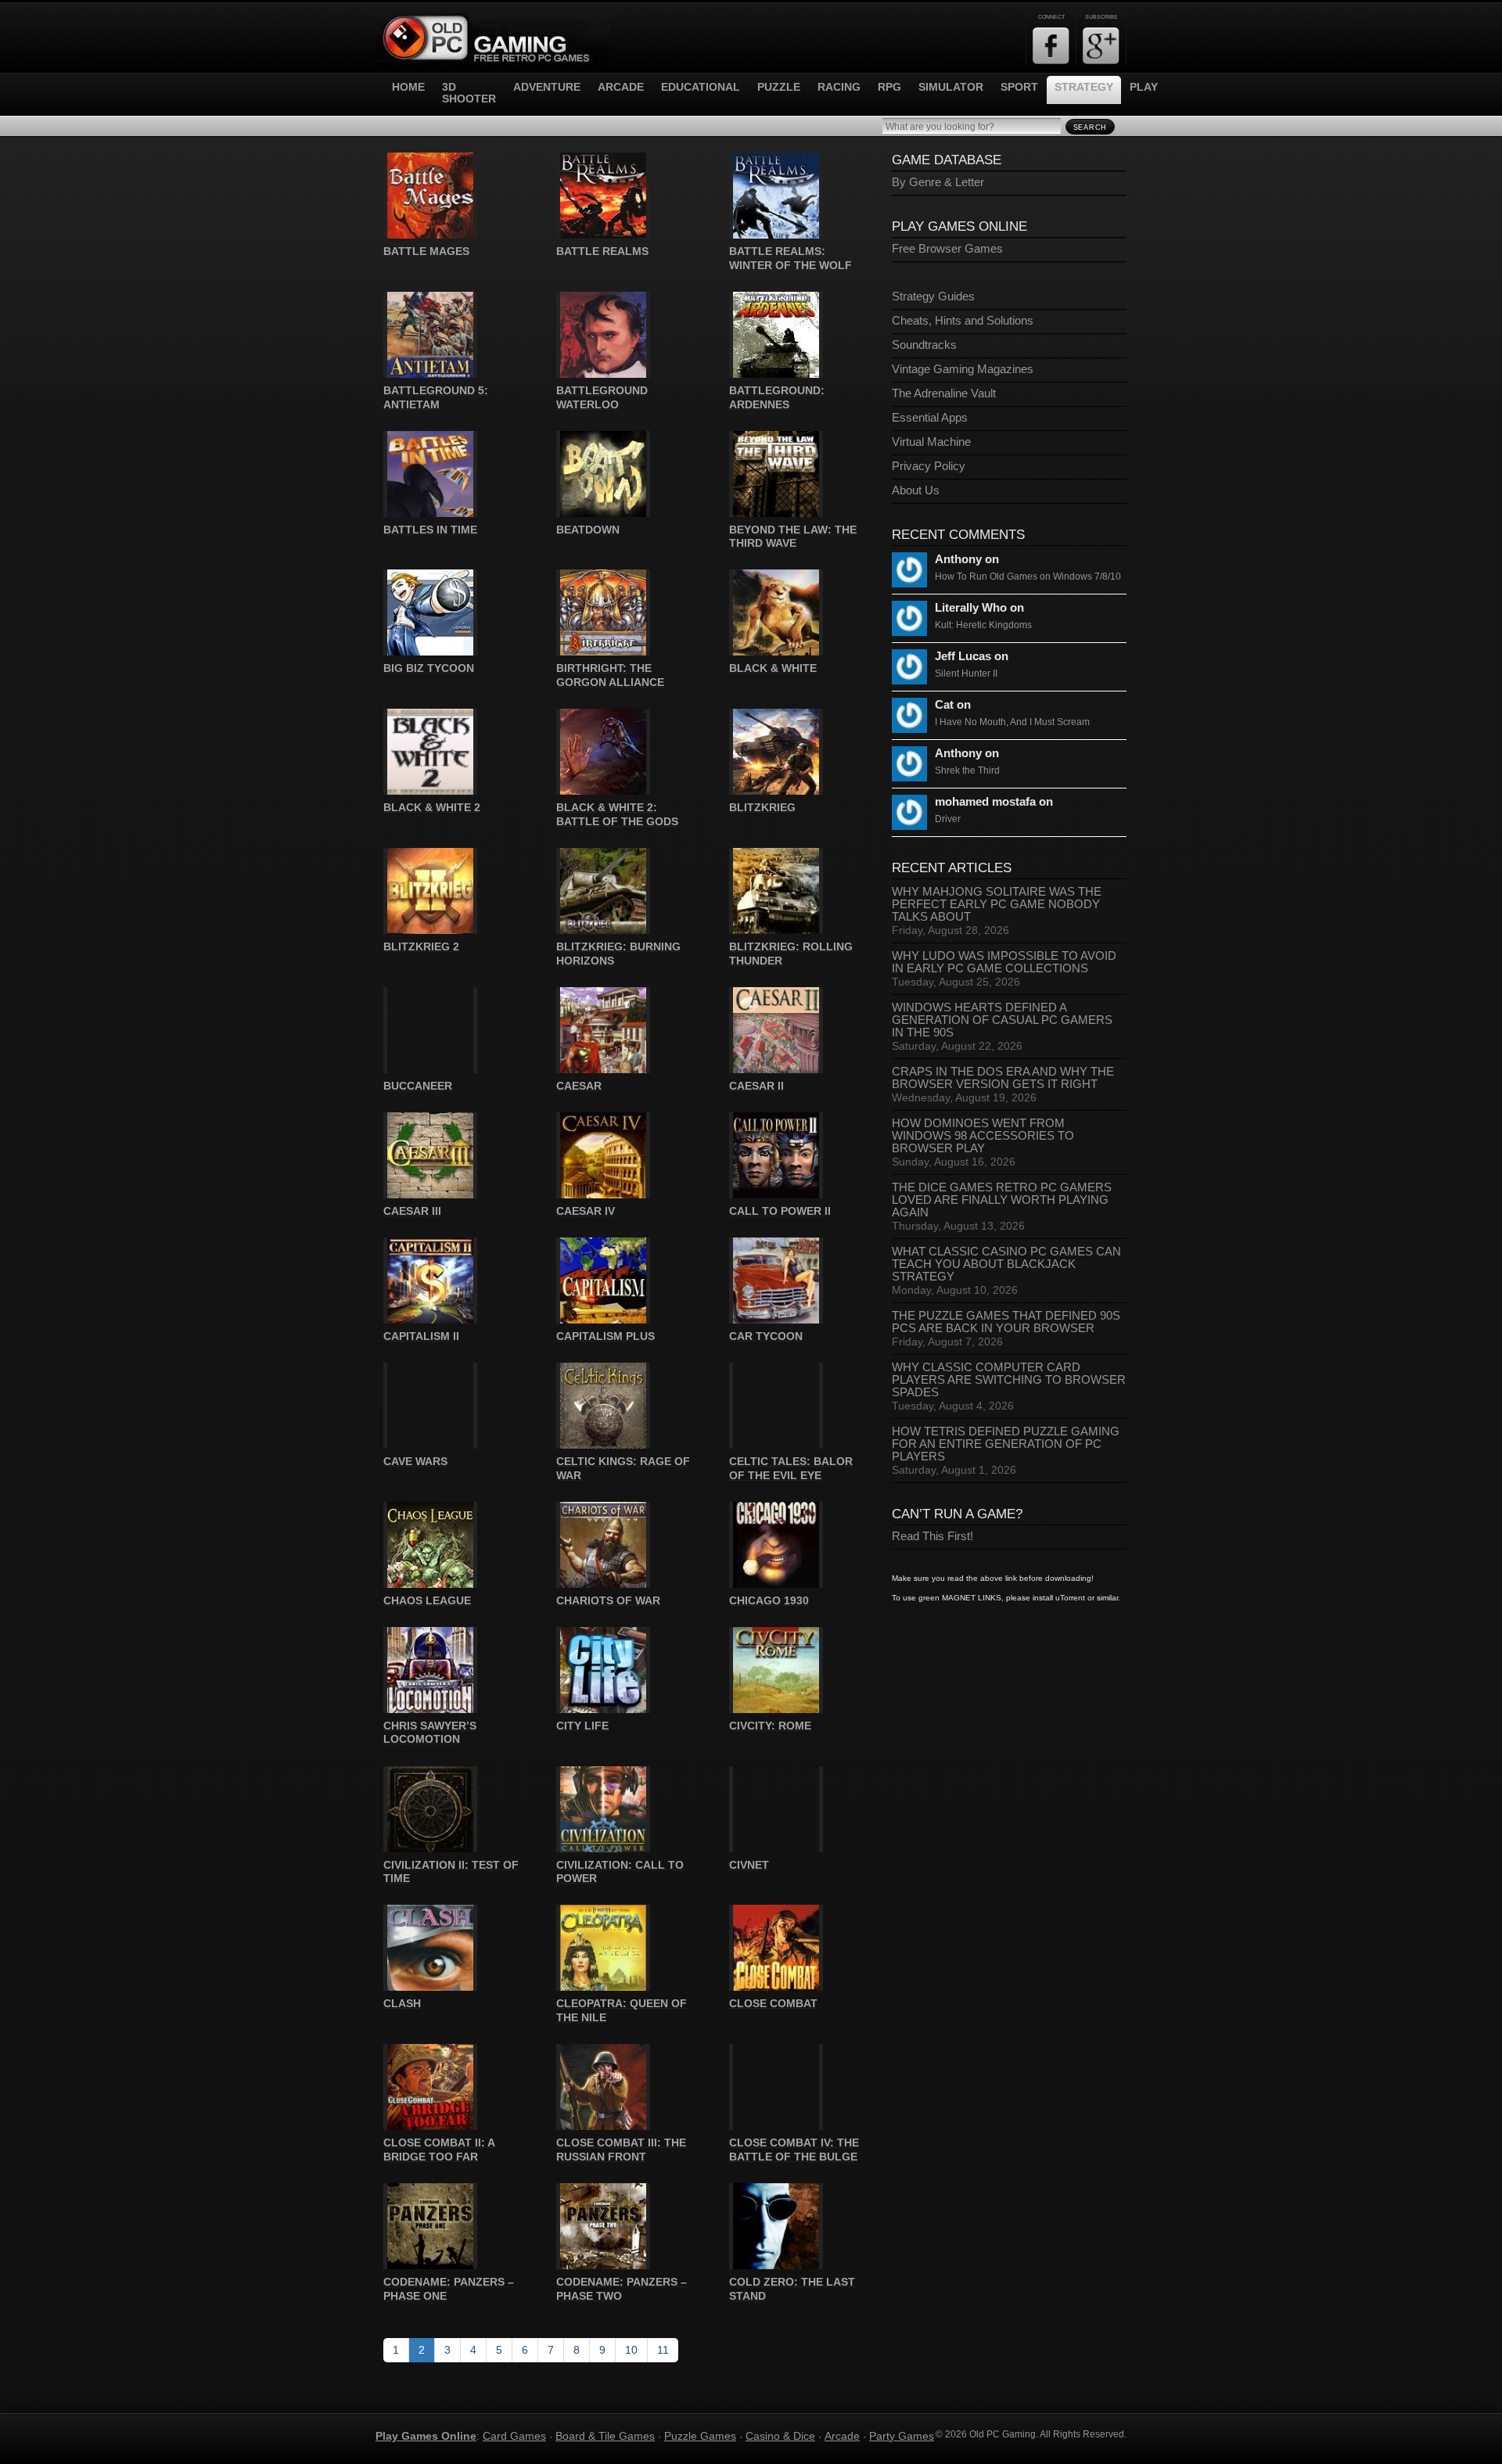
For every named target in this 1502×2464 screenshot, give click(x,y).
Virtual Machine (931, 442)
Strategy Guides (933, 296)
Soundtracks (924, 345)
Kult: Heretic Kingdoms (983, 625)
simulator (951, 87)
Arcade (842, 2436)
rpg (889, 87)
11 (663, 2350)
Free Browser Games (947, 249)
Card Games (514, 2436)
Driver (948, 819)
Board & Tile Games (605, 2436)
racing (839, 87)
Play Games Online (426, 2436)
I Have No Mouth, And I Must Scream (1012, 722)
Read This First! (932, 1536)
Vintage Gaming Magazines (963, 369)
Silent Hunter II (966, 673)
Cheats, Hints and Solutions (963, 321)
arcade (621, 87)
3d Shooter (469, 93)
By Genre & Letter (938, 182)
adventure (547, 87)
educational (701, 87)
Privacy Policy (929, 466)
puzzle (779, 87)
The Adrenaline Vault (944, 393)
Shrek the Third (967, 770)
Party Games (902, 2436)
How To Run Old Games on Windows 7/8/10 (1028, 576)
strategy (1084, 87)
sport (1019, 87)
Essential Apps (930, 418)
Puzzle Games (700, 2436)
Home (408, 87)
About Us (916, 490)
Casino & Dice (780, 2436)
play (1144, 87)
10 (631, 2350)
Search (1090, 128)
